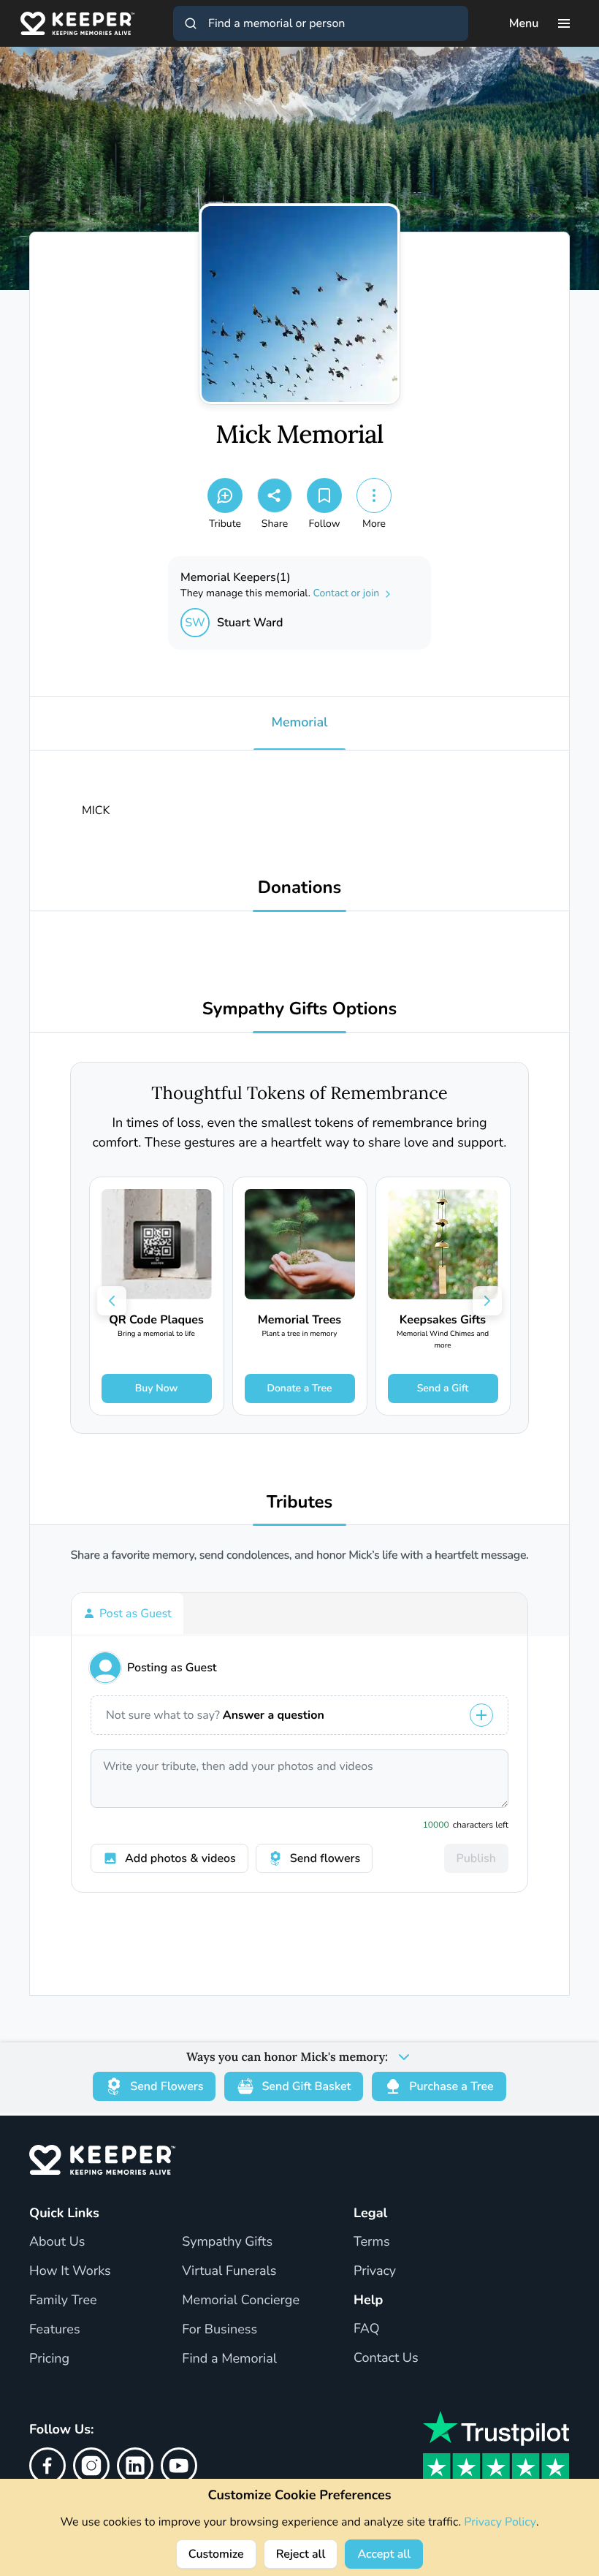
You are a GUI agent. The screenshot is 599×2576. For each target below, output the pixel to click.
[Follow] (324, 495)
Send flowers (325, 1858)
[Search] (191, 23)
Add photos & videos (180, 1858)
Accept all (384, 2554)
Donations (300, 888)
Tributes (300, 1503)
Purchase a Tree (451, 2086)
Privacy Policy (500, 2522)
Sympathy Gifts (227, 2242)
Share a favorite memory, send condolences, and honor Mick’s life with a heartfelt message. (300, 1555)
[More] (374, 495)
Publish (476, 1858)
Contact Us (386, 2358)
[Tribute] (225, 495)
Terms (372, 2242)
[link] (157, 1296)
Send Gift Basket (306, 2086)
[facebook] (47, 2466)
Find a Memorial (229, 2359)
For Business (220, 2330)
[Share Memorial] (275, 495)
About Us (57, 2242)
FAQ (367, 2329)
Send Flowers (167, 2086)
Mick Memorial (299, 435)
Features (55, 2330)
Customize (216, 2554)
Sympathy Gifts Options (299, 1010)
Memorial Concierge (241, 2300)
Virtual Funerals (229, 2271)
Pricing (49, 2359)
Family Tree (63, 2300)
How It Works (70, 2271)
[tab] (127, 1614)
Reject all (301, 2554)
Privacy (375, 2271)
